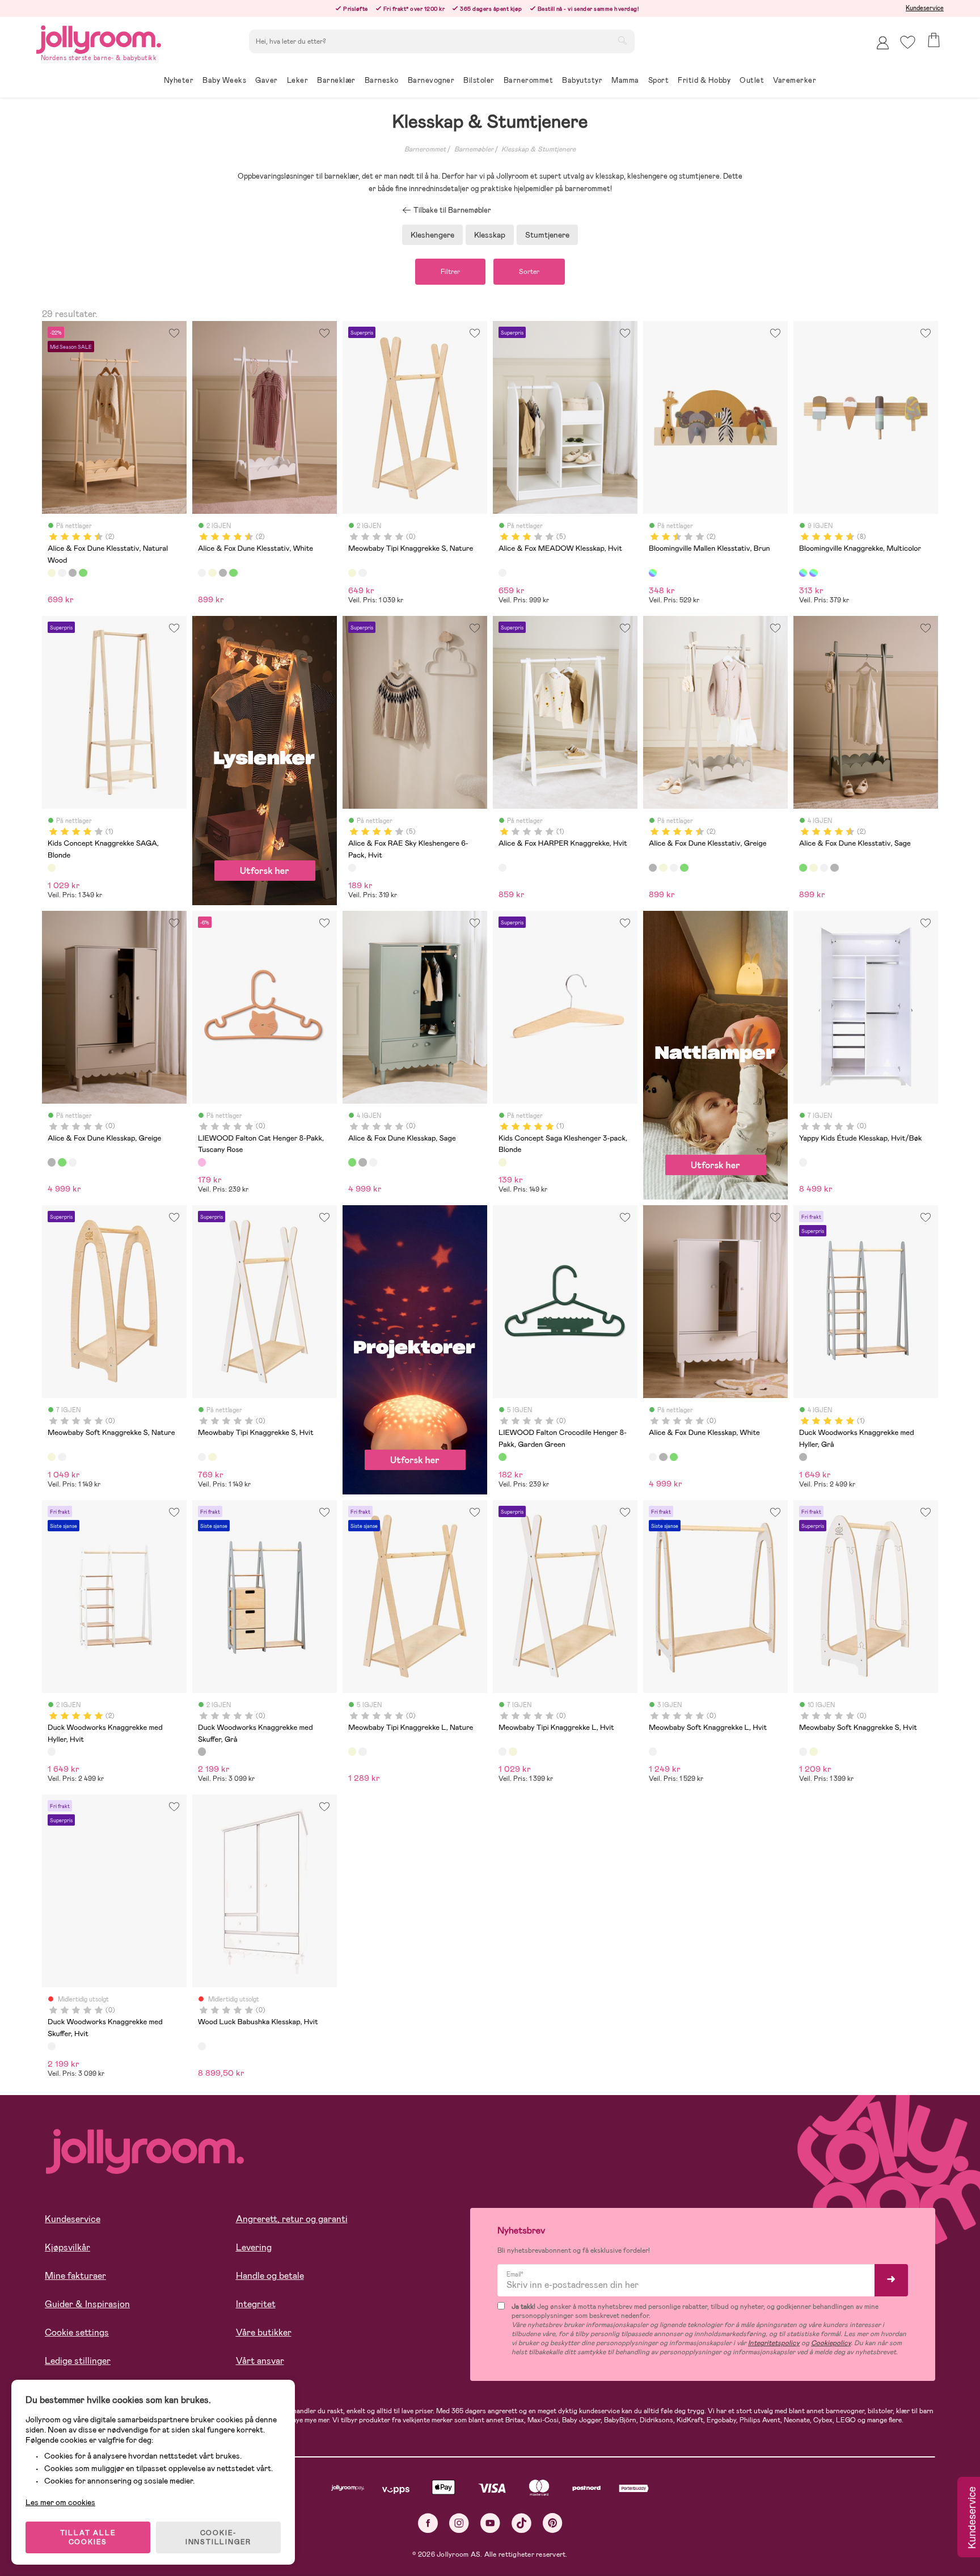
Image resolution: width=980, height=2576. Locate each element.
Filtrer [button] (450, 272)
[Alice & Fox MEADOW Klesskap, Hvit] (502, 573)
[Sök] (622, 40)
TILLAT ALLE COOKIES (88, 2537)
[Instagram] (459, 2523)
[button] (908, 42)
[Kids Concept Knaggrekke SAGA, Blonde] (52, 868)
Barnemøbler (474, 149)
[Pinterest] (553, 2523)
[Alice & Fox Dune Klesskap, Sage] (62, 1162)
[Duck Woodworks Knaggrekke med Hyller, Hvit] (52, 1751)
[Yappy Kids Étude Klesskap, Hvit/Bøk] (803, 1162)
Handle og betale (270, 2276)
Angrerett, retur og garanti (292, 2219)
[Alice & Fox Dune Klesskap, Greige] (52, 1162)
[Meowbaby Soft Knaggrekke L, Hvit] (653, 1751)
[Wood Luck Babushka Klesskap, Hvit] (202, 2046)
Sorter (529, 272)
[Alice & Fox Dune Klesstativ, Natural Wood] (52, 573)
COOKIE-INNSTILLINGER (218, 2537)
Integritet (256, 2304)
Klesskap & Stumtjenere (538, 149)
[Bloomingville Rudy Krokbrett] (813, 573)
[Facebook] (428, 2523)
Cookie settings (77, 2332)
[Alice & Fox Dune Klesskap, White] (73, 1162)
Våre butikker (264, 2332)
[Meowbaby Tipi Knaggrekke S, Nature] (352, 573)
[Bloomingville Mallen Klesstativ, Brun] (653, 573)
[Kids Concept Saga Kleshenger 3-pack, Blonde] (502, 1162)
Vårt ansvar (260, 2361)
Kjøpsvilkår (67, 2247)
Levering (254, 2247)
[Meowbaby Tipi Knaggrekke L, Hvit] (362, 1751)
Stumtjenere (547, 235)
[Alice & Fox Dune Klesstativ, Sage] (83, 573)
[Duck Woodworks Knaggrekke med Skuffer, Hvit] (52, 2046)
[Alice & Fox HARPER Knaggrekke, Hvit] (502, 868)
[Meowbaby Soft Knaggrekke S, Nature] (52, 1457)
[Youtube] (490, 2523)
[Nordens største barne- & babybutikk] (99, 38)
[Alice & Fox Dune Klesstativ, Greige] (73, 573)
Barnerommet (425, 149)
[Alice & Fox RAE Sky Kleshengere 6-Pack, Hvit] (352, 868)
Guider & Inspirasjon (87, 2304)
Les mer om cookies (60, 2502)
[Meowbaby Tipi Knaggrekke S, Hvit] (362, 573)
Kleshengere (432, 235)
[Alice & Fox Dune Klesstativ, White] (62, 573)
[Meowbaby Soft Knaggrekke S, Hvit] (62, 1457)
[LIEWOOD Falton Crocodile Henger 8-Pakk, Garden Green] (502, 1457)
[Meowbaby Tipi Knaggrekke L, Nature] (352, 1751)
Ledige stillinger (78, 2361)
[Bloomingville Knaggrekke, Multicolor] (803, 573)
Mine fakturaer (75, 2276)
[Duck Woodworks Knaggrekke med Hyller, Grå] (803, 1457)
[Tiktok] (521, 2523)
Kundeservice (925, 8)
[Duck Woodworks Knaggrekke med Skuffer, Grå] (202, 1751)
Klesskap (490, 235)
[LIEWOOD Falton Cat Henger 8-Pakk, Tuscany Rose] (202, 1162)
